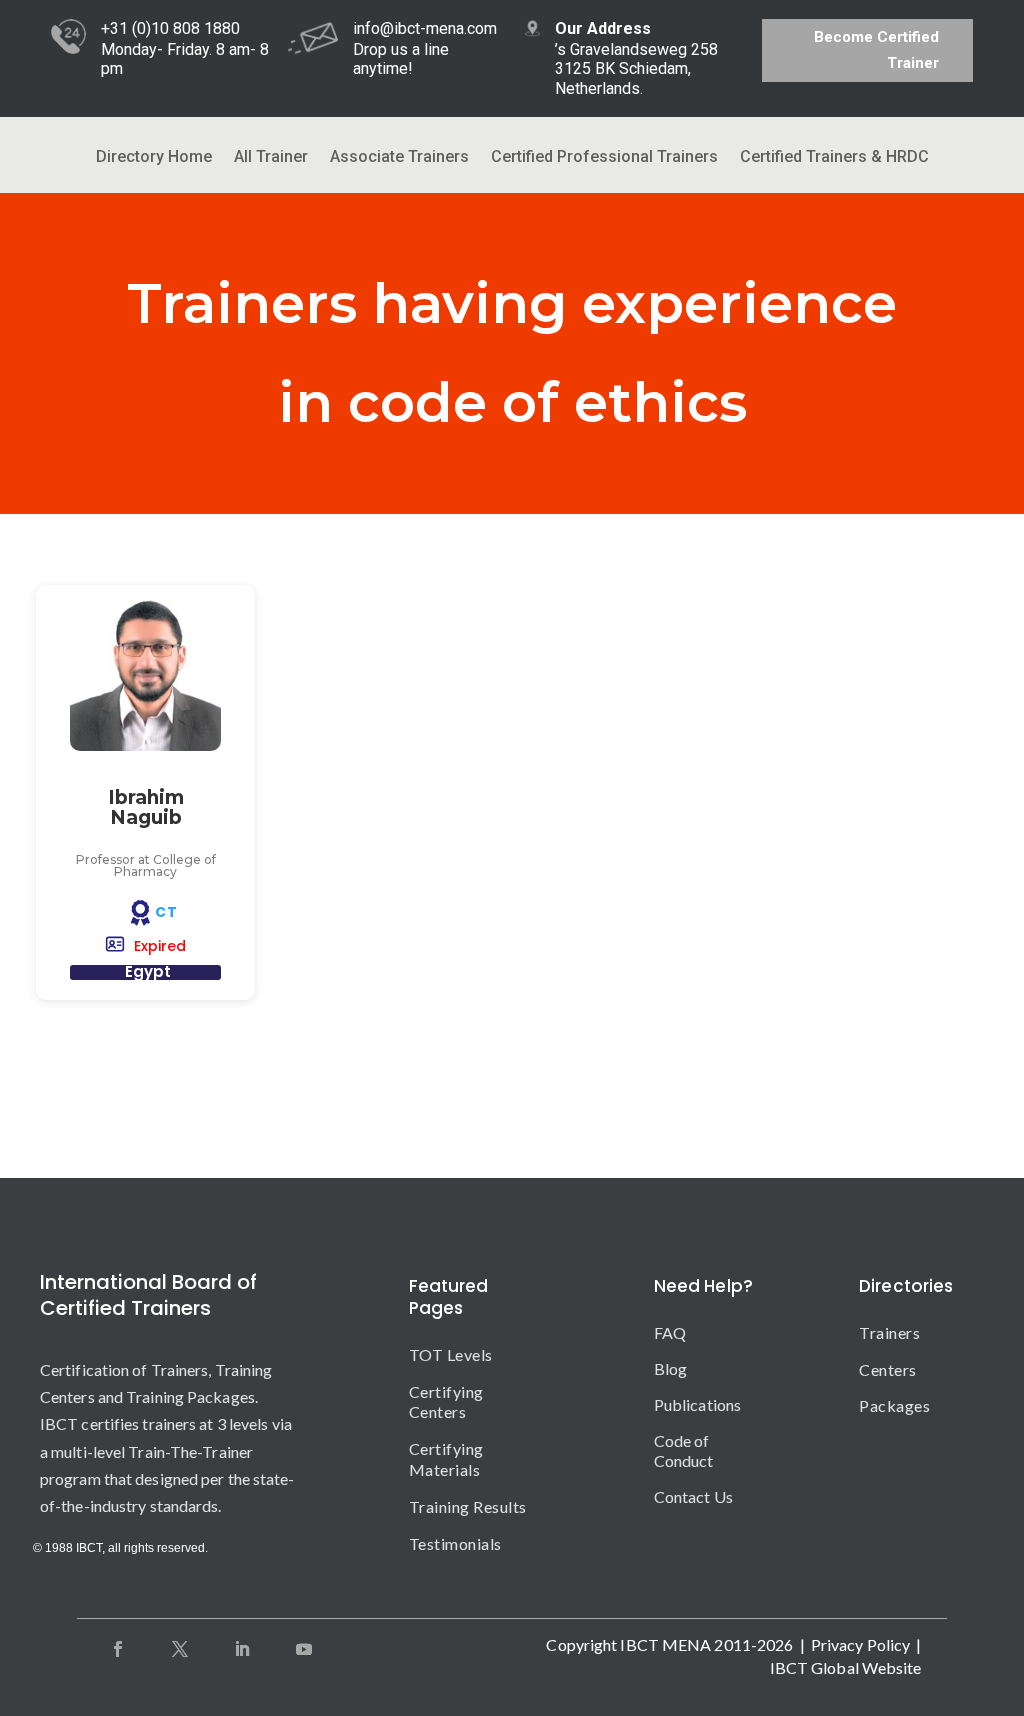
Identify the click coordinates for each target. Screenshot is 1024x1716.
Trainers (889, 1332)
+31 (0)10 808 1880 (170, 28)
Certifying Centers (446, 1402)
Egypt (148, 971)
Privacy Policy (860, 1644)
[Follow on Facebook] (118, 1649)
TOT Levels (451, 1354)
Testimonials (455, 1543)
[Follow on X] (180, 1649)
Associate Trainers (399, 158)
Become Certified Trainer (876, 50)
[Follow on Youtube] (304, 1649)
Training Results (468, 1506)
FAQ (670, 1332)
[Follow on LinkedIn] (242, 1649)
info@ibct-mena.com (425, 28)
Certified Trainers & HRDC (834, 158)
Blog (670, 1368)
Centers (888, 1369)
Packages (894, 1405)
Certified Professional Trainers (604, 158)
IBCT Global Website (846, 1667)
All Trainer (271, 158)
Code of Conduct (684, 1450)
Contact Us (693, 1496)
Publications (697, 1404)
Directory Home (154, 158)
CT (166, 912)
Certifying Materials (446, 1459)
